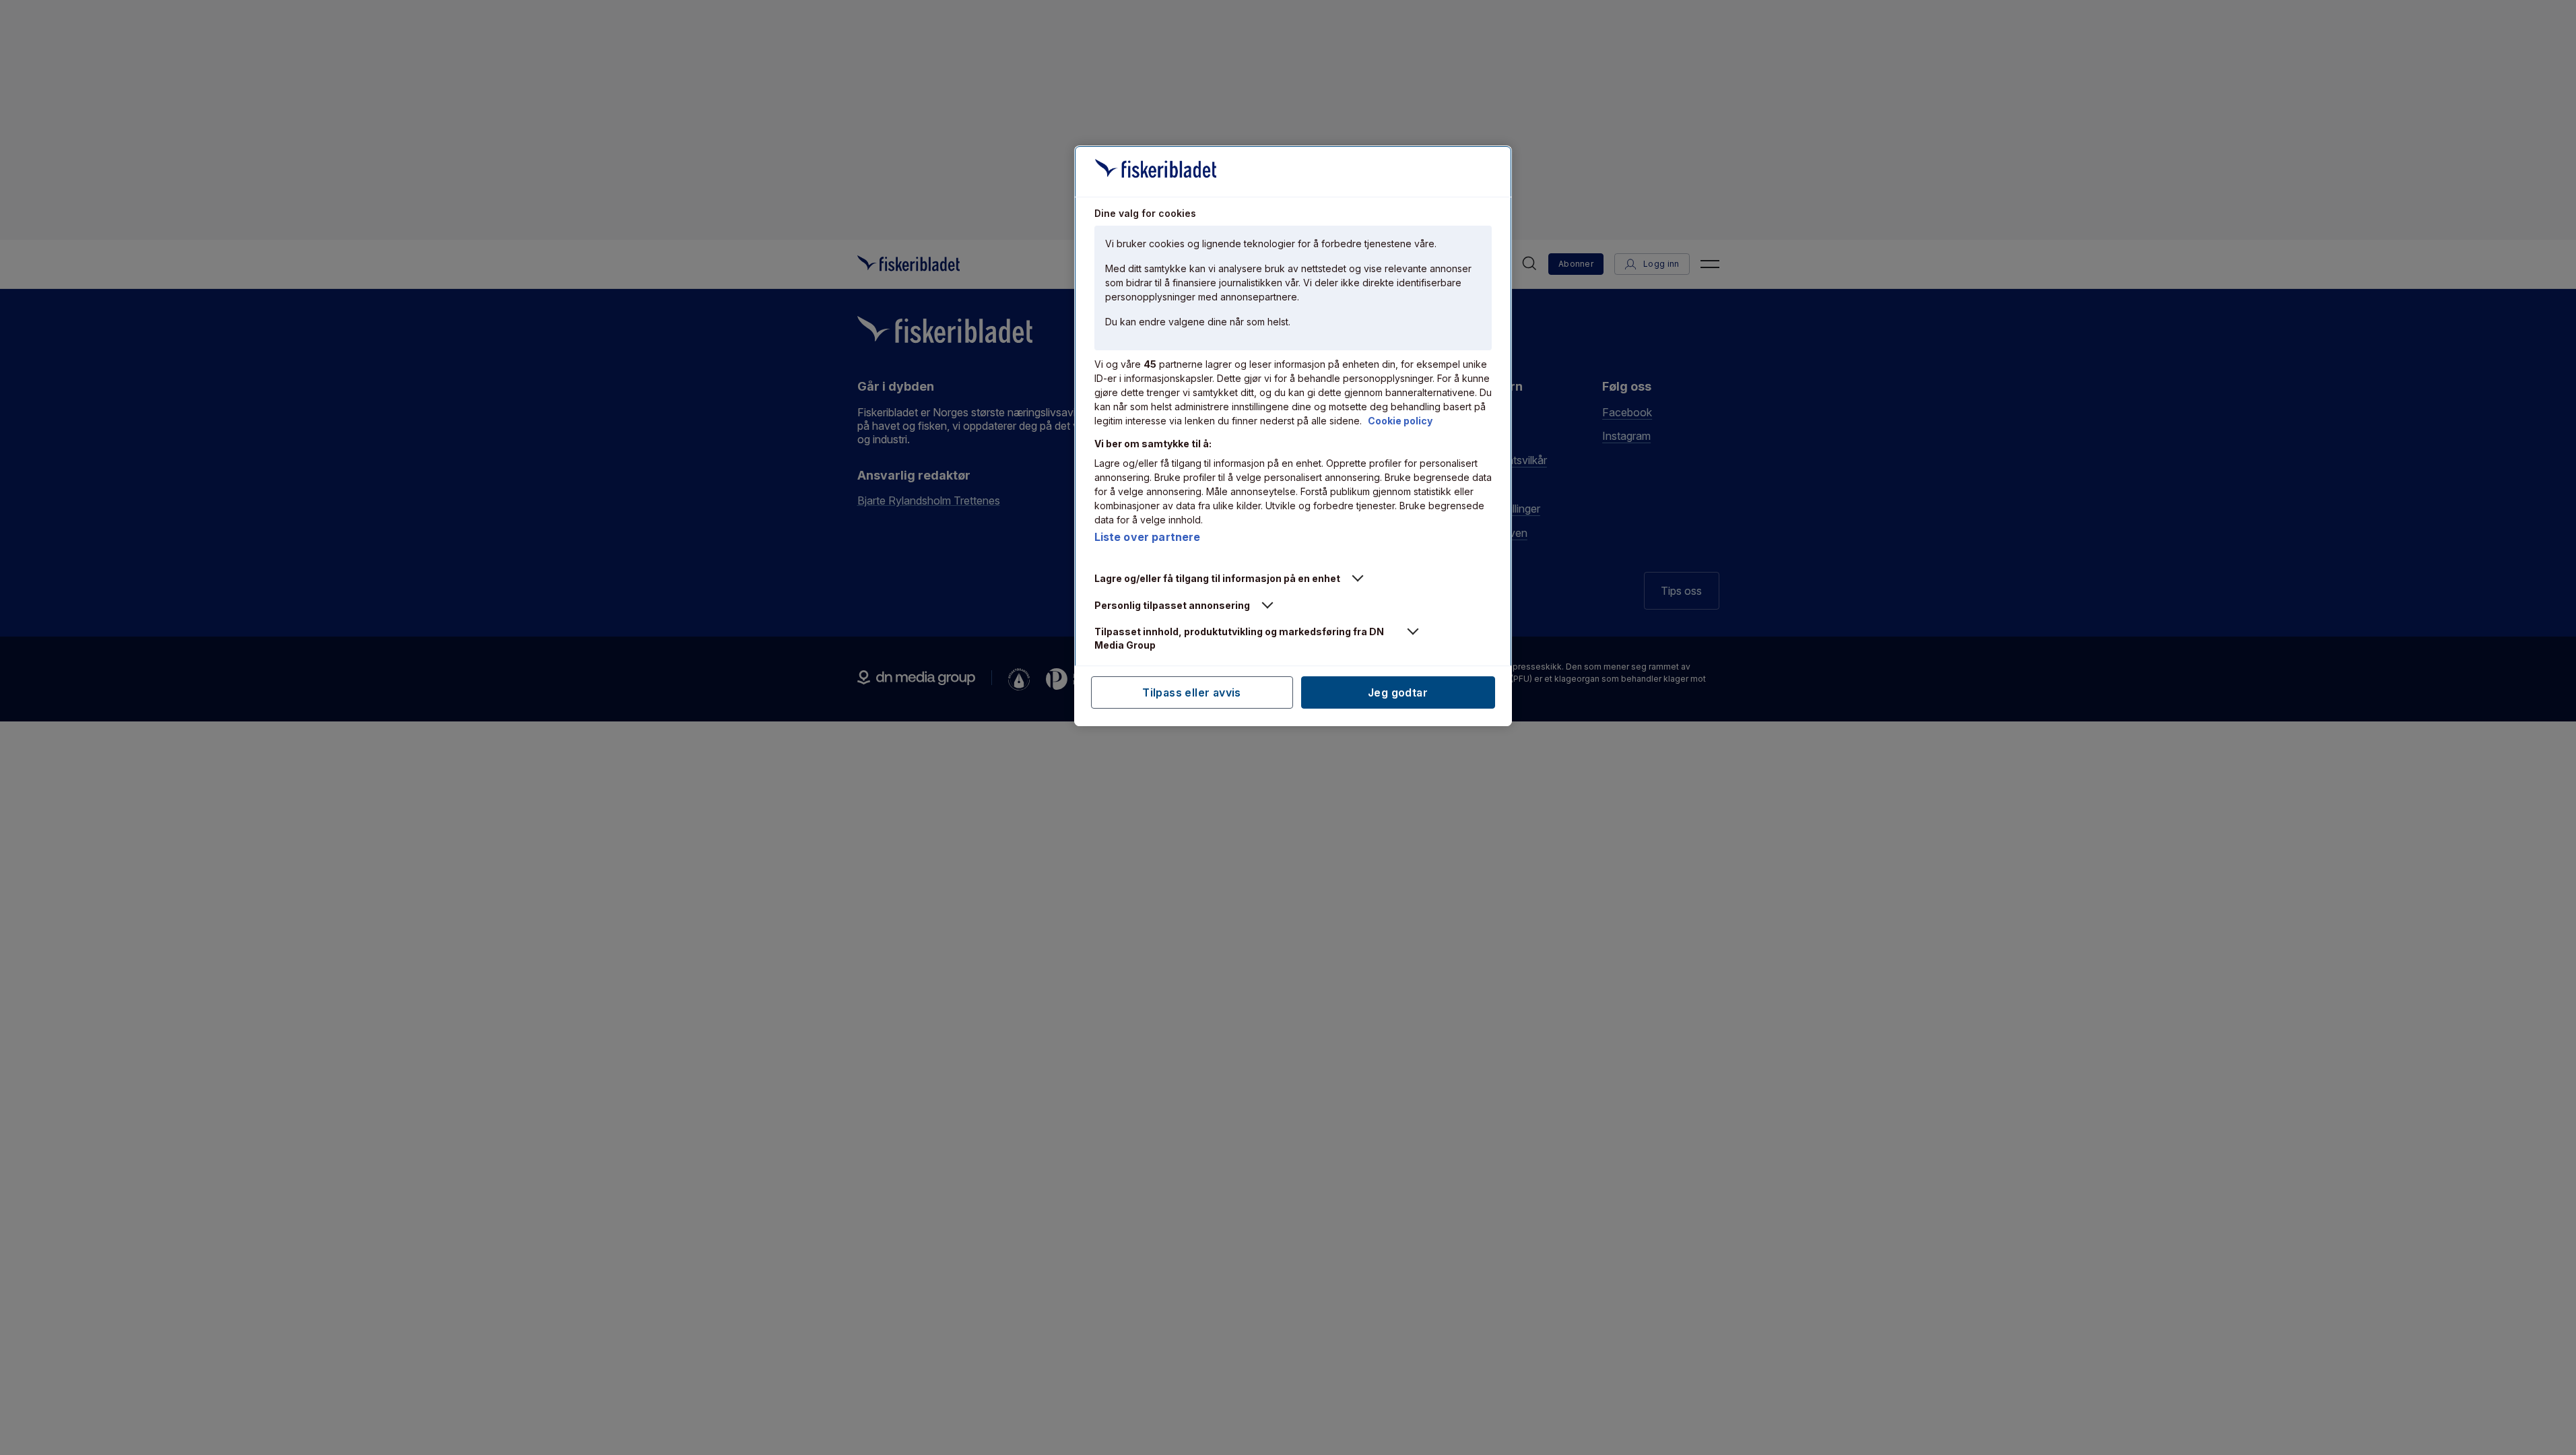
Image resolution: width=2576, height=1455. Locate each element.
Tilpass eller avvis (1192, 692)
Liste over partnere (1148, 537)
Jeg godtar (1398, 692)
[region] (1293, 436)
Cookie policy (1400, 421)
